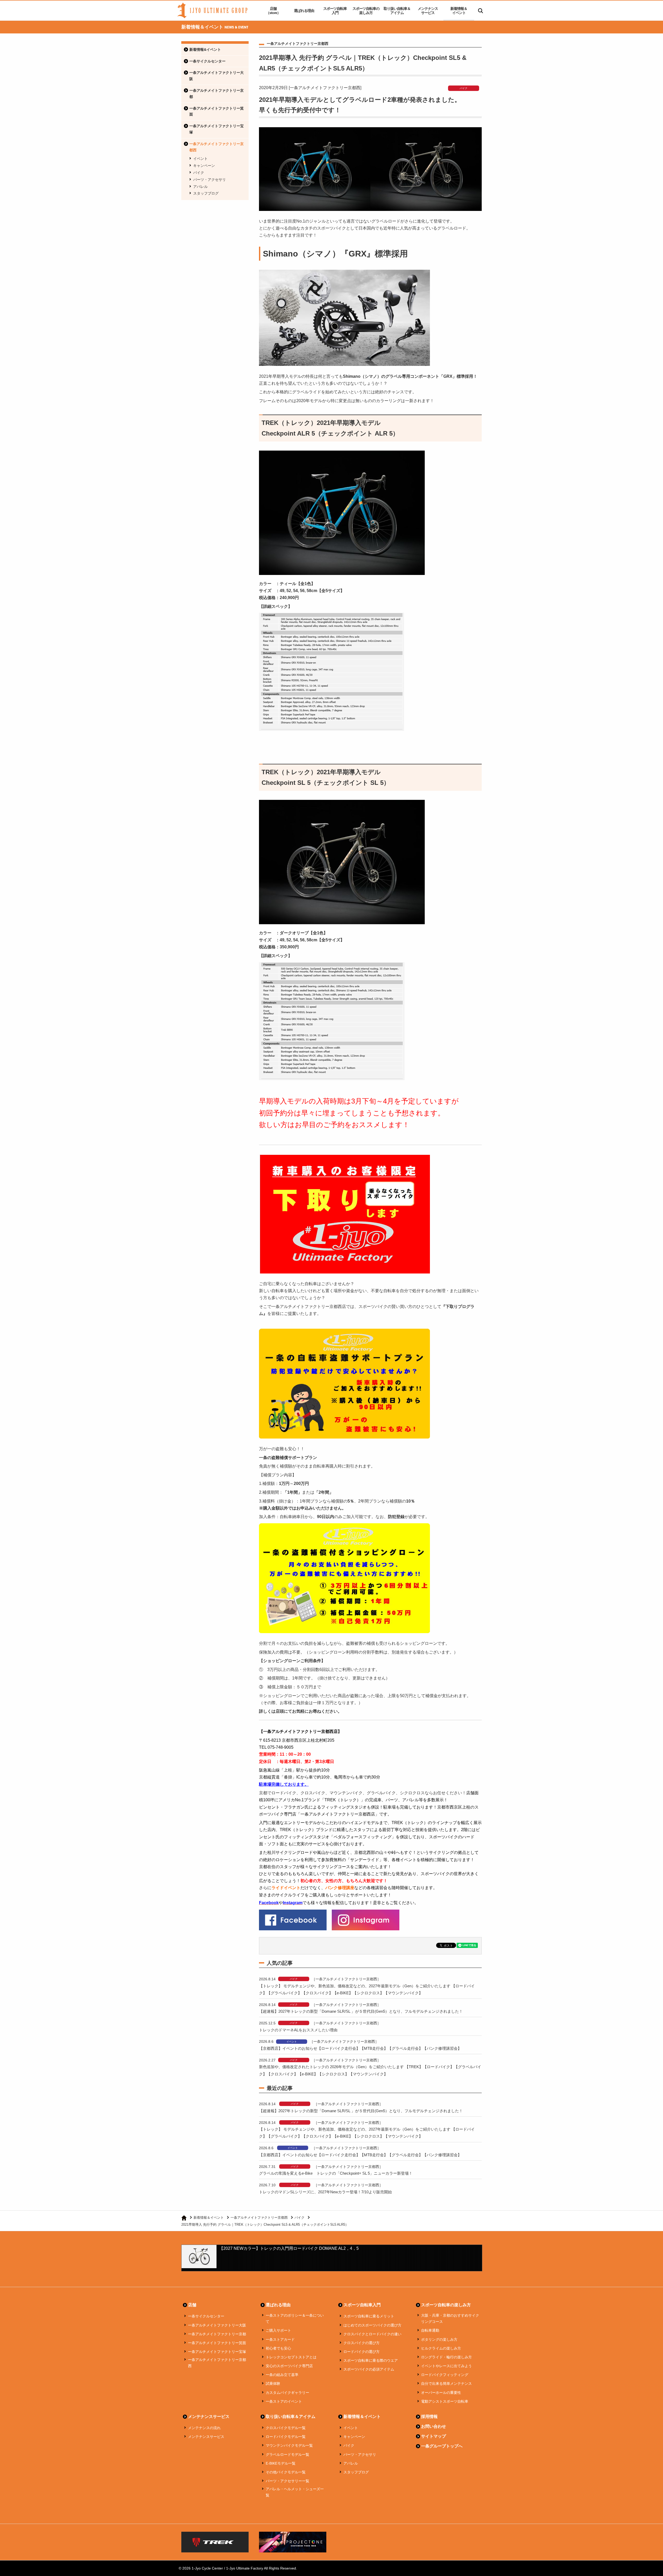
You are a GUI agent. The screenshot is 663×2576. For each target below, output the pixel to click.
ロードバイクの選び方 (362, 2352)
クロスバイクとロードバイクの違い (372, 2334)
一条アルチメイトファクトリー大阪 (217, 76)
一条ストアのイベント (284, 2401)
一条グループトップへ (442, 2446)
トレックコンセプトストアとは (291, 2357)
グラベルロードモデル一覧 (287, 2454)
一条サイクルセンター (207, 61)
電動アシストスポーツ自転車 (445, 2401)
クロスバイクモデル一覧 (286, 2428)
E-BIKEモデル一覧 (281, 2463)
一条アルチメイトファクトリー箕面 (217, 111)
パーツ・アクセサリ (210, 180)
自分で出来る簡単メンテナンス (446, 2383)
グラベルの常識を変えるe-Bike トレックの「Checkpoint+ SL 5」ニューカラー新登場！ (336, 2173)
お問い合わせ (434, 2426)
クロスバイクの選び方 (362, 2343)
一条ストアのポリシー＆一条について (295, 2318)
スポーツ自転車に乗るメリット (369, 2316)
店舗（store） (273, 11)
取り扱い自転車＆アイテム (397, 11)
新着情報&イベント (205, 49)
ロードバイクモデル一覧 (286, 2437)
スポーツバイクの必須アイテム (369, 2369)
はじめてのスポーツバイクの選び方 (372, 2325)
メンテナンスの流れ (204, 2428)
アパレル (200, 187)
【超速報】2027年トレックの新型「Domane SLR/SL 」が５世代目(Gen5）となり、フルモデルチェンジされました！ (361, 2011)
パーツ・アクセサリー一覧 (287, 2481)
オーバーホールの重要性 (441, 2393)
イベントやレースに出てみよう (446, 2366)
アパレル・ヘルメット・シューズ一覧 (295, 2492)
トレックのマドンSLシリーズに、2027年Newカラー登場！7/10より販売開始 (325, 2192)
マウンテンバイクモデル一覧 (289, 2445)
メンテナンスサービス (428, 11)
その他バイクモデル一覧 (286, 2472)
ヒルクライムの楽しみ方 (441, 2348)
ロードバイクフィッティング (445, 2375)
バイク (199, 173)
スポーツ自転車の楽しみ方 (366, 11)
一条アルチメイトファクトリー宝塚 (217, 129)
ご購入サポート (278, 2330)
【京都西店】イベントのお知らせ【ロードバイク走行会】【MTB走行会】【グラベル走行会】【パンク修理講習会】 (360, 2048)
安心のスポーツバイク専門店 (289, 2366)
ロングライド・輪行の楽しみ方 (446, 2357)
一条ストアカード (280, 2339)
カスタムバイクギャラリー (287, 2393)
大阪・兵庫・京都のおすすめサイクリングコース (450, 2318)
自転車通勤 (430, 2330)
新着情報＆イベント (459, 11)
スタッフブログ (206, 193)
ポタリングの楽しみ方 (439, 2339)
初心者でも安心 (278, 2348)
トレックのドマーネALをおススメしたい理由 (298, 2030)
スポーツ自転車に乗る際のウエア (371, 2360)
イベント (200, 159)
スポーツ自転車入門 (335, 11)
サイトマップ (434, 2436)
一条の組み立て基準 (282, 2375)
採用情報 (429, 2417)
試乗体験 (273, 2383)
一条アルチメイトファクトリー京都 (217, 94)
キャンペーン (204, 166)
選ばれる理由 (304, 11)
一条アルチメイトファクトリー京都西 (217, 147)
